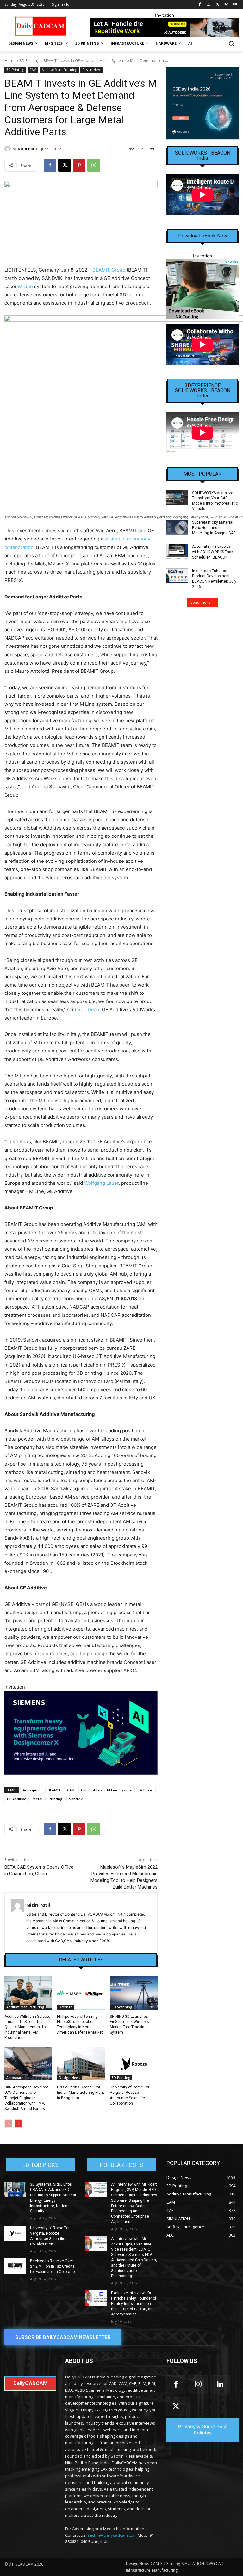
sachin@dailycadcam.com (112, 2535)
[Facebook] (200, 5)
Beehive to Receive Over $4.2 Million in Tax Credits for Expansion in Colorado (52, 2266)
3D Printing (29, 61)
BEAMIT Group (109, 270)
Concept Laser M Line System (107, 1790)
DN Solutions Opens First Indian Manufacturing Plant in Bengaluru (81, 2093)
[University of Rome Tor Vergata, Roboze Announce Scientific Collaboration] (134, 2064)
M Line (25, 286)
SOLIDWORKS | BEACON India (203, 155)
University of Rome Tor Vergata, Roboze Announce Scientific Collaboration (130, 2095)
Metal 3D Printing (48, 1799)
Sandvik (76, 1799)
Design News (92, 70)
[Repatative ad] (165, 28)
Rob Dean (88, 1010)
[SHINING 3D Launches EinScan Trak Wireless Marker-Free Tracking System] (134, 1993)
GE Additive (17, 1799)
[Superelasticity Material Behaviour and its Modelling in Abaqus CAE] (177, 527)
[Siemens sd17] (81, 1733)
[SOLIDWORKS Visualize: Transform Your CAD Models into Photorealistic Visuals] (177, 498)
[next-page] (19, 2124)
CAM (33, 70)
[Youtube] (235, 5)
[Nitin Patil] (9, 149)
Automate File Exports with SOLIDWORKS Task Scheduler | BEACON (213, 552)
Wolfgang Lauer (101, 1183)
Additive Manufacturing (59, 70)
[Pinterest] (79, 165)
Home (10, 61)
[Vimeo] (226, 5)
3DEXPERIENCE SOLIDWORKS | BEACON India (203, 391)
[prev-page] (8, 2124)
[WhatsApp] (94, 165)
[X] (218, 5)
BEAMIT (54, 1790)
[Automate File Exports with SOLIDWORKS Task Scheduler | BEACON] (177, 552)
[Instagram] (209, 5)
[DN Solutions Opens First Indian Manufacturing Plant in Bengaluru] (81, 2064)
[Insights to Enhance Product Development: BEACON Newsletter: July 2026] (177, 576)
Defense (146, 1790)
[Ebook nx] (202, 289)
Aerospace (32, 1790)
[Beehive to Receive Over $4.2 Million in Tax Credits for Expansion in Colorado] (15, 2266)
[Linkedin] (220, 2385)
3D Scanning (122, 2007)
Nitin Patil (27, 149)
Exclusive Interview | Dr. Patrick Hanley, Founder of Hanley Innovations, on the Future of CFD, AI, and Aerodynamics (134, 2304)
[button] (231, 44)
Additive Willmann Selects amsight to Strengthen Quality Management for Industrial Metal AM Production (27, 2027)
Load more (200, 602)
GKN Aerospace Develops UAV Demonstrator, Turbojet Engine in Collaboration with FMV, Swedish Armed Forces (27, 2098)
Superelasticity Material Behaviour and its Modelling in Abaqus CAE (214, 528)
